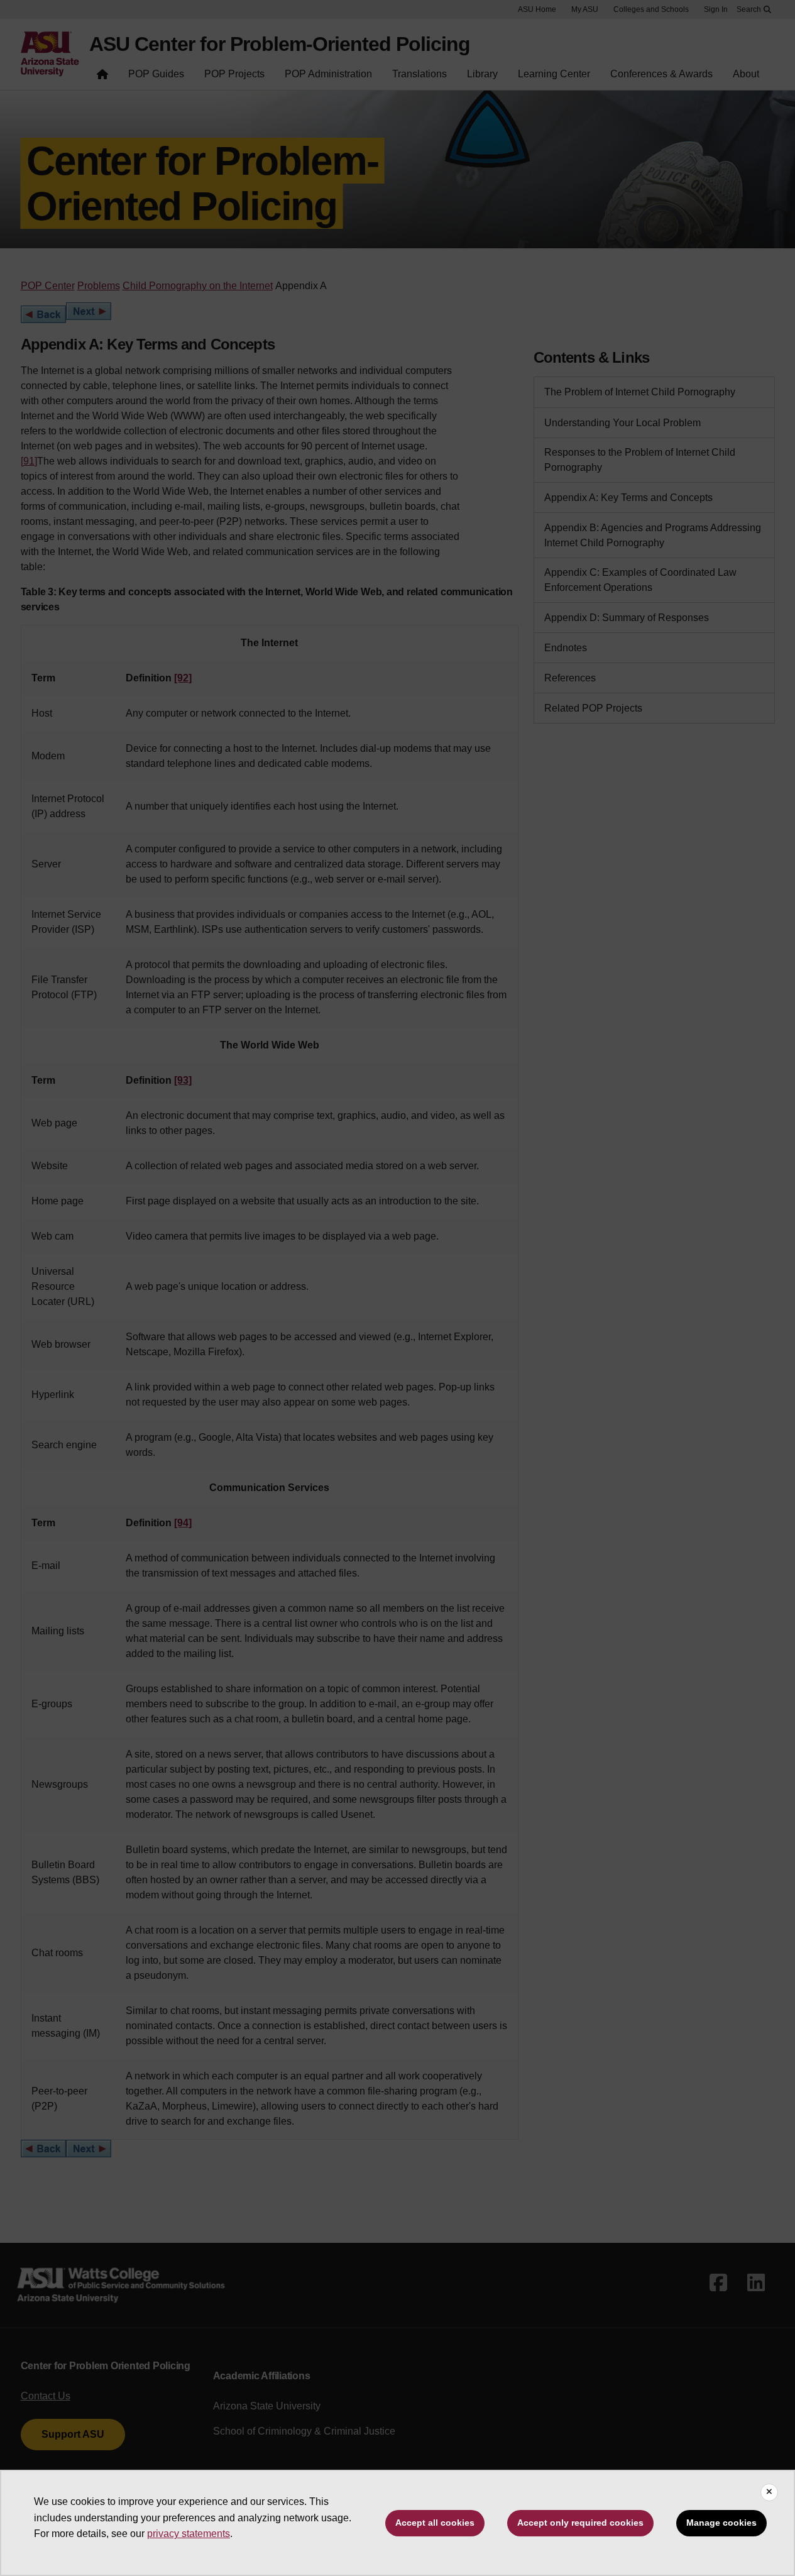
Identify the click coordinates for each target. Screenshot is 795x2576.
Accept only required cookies (580, 2523)
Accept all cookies (435, 2523)
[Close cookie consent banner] (769, 2492)
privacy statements (189, 2534)
